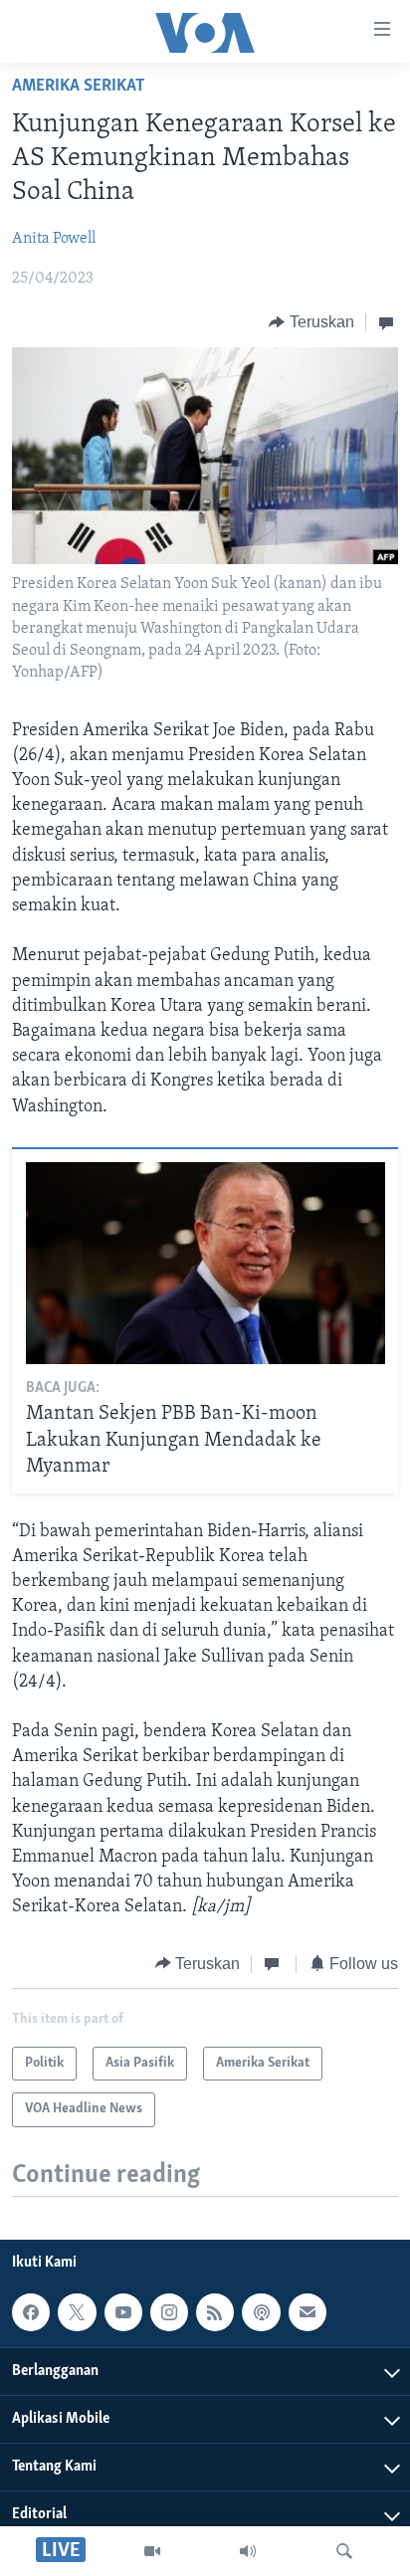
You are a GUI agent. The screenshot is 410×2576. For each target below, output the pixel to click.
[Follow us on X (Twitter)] (77, 2313)
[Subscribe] (307, 2313)
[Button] (311, 322)
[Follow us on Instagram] (169, 2313)
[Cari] (344, 2551)
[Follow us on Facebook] (31, 2313)
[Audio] (248, 2551)
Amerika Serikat (79, 87)
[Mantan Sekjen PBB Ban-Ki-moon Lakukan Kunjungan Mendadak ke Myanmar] (205, 1263)
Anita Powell (54, 239)
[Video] (152, 2551)
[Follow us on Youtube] (123, 2313)
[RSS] (215, 2313)
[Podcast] (261, 2313)
